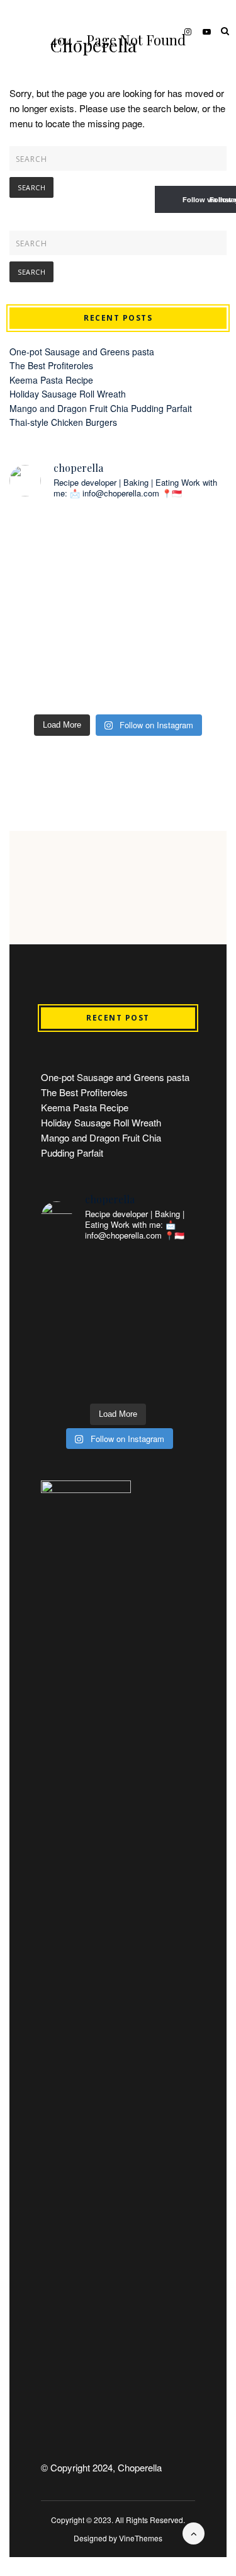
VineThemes (141, 2538)
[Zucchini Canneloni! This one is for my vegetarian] (174, 609)
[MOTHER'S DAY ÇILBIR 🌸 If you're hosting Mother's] (62, 609)
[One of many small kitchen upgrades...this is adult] (62, 544)
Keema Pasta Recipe (51, 380)
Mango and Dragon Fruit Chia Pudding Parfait (101, 408)
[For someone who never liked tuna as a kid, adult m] (174, 544)
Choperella (93, 45)
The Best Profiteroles (51, 365)
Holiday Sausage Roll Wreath (68, 394)
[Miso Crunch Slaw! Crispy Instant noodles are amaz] (174, 675)
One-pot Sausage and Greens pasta (82, 352)
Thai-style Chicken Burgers (63, 422)
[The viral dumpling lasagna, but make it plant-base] (62, 675)
